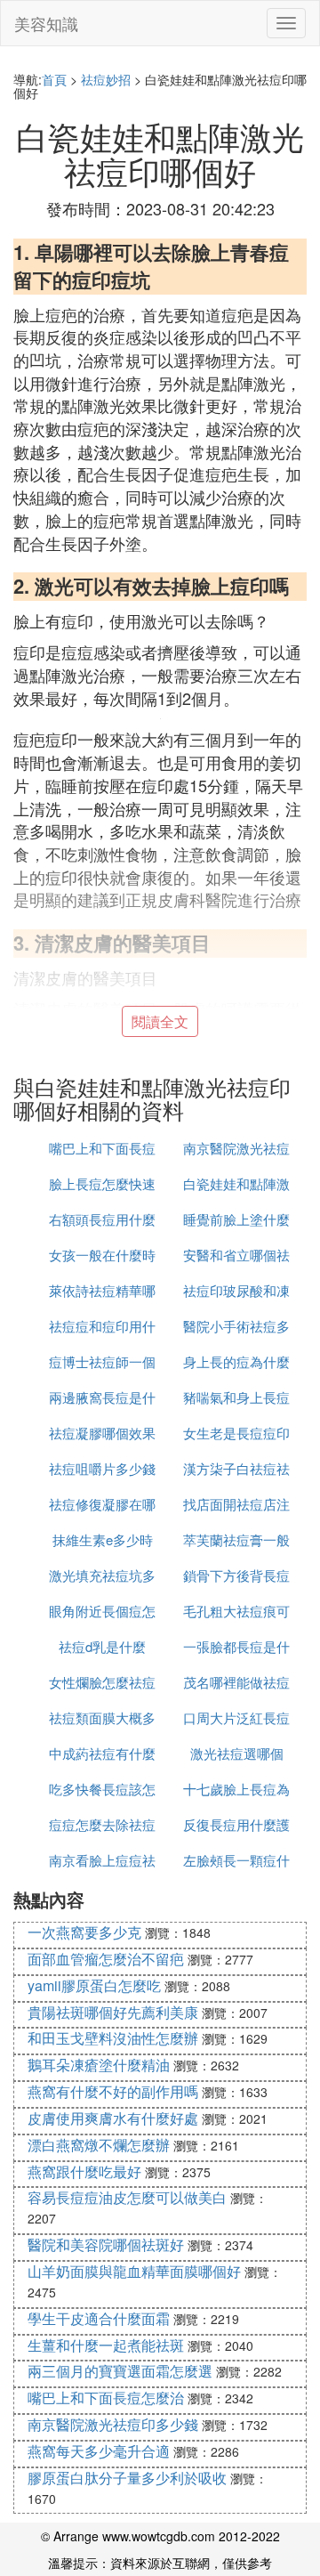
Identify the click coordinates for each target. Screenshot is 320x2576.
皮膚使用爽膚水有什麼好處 (113, 2118)
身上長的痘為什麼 (236, 1361)
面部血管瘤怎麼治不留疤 (106, 1959)
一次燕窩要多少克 (84, 1932)
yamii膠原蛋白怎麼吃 (94, 1985)
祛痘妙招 (106, 79)
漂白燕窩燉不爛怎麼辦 (99, 2145)
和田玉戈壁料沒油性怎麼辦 (113, 2038)
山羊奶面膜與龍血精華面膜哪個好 (134, 2271)
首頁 (54, 79)
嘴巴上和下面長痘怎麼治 (106, 2398)
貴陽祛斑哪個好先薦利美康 (113, 2012)
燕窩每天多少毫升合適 (99, 2451)
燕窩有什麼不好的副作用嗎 (113, 2091)
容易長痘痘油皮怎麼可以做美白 (127, 2197)
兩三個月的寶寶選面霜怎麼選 (120, 2371)
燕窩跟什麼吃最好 (84, 2171)
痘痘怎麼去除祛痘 (102, 1824)
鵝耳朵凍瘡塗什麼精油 (99, 2065)
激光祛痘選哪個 (237, 1753)
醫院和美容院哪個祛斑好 (106, 2244)
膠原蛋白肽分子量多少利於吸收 (127, 2478)
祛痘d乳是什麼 (102, 1646)
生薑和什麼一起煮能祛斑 (106, 2345)
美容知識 (46, 23)
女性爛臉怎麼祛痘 (102, 1682)
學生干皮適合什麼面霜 (99, 2318)
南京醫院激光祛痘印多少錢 (113, 2424)
